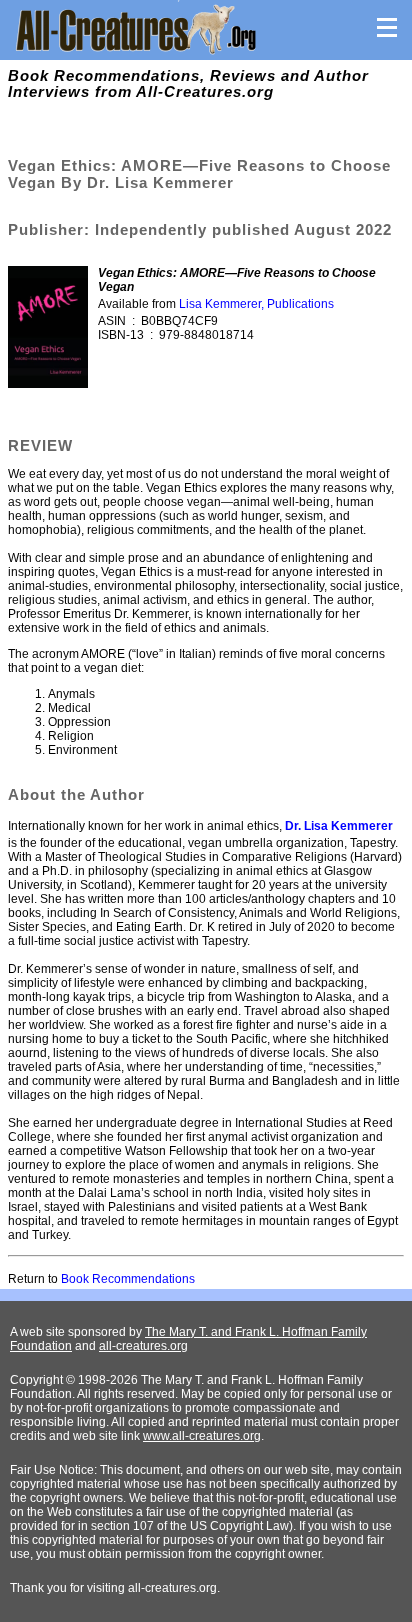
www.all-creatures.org (202, 1436)
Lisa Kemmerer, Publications (256, 304)
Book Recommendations (128, 1279)
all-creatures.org (143, 1346)
